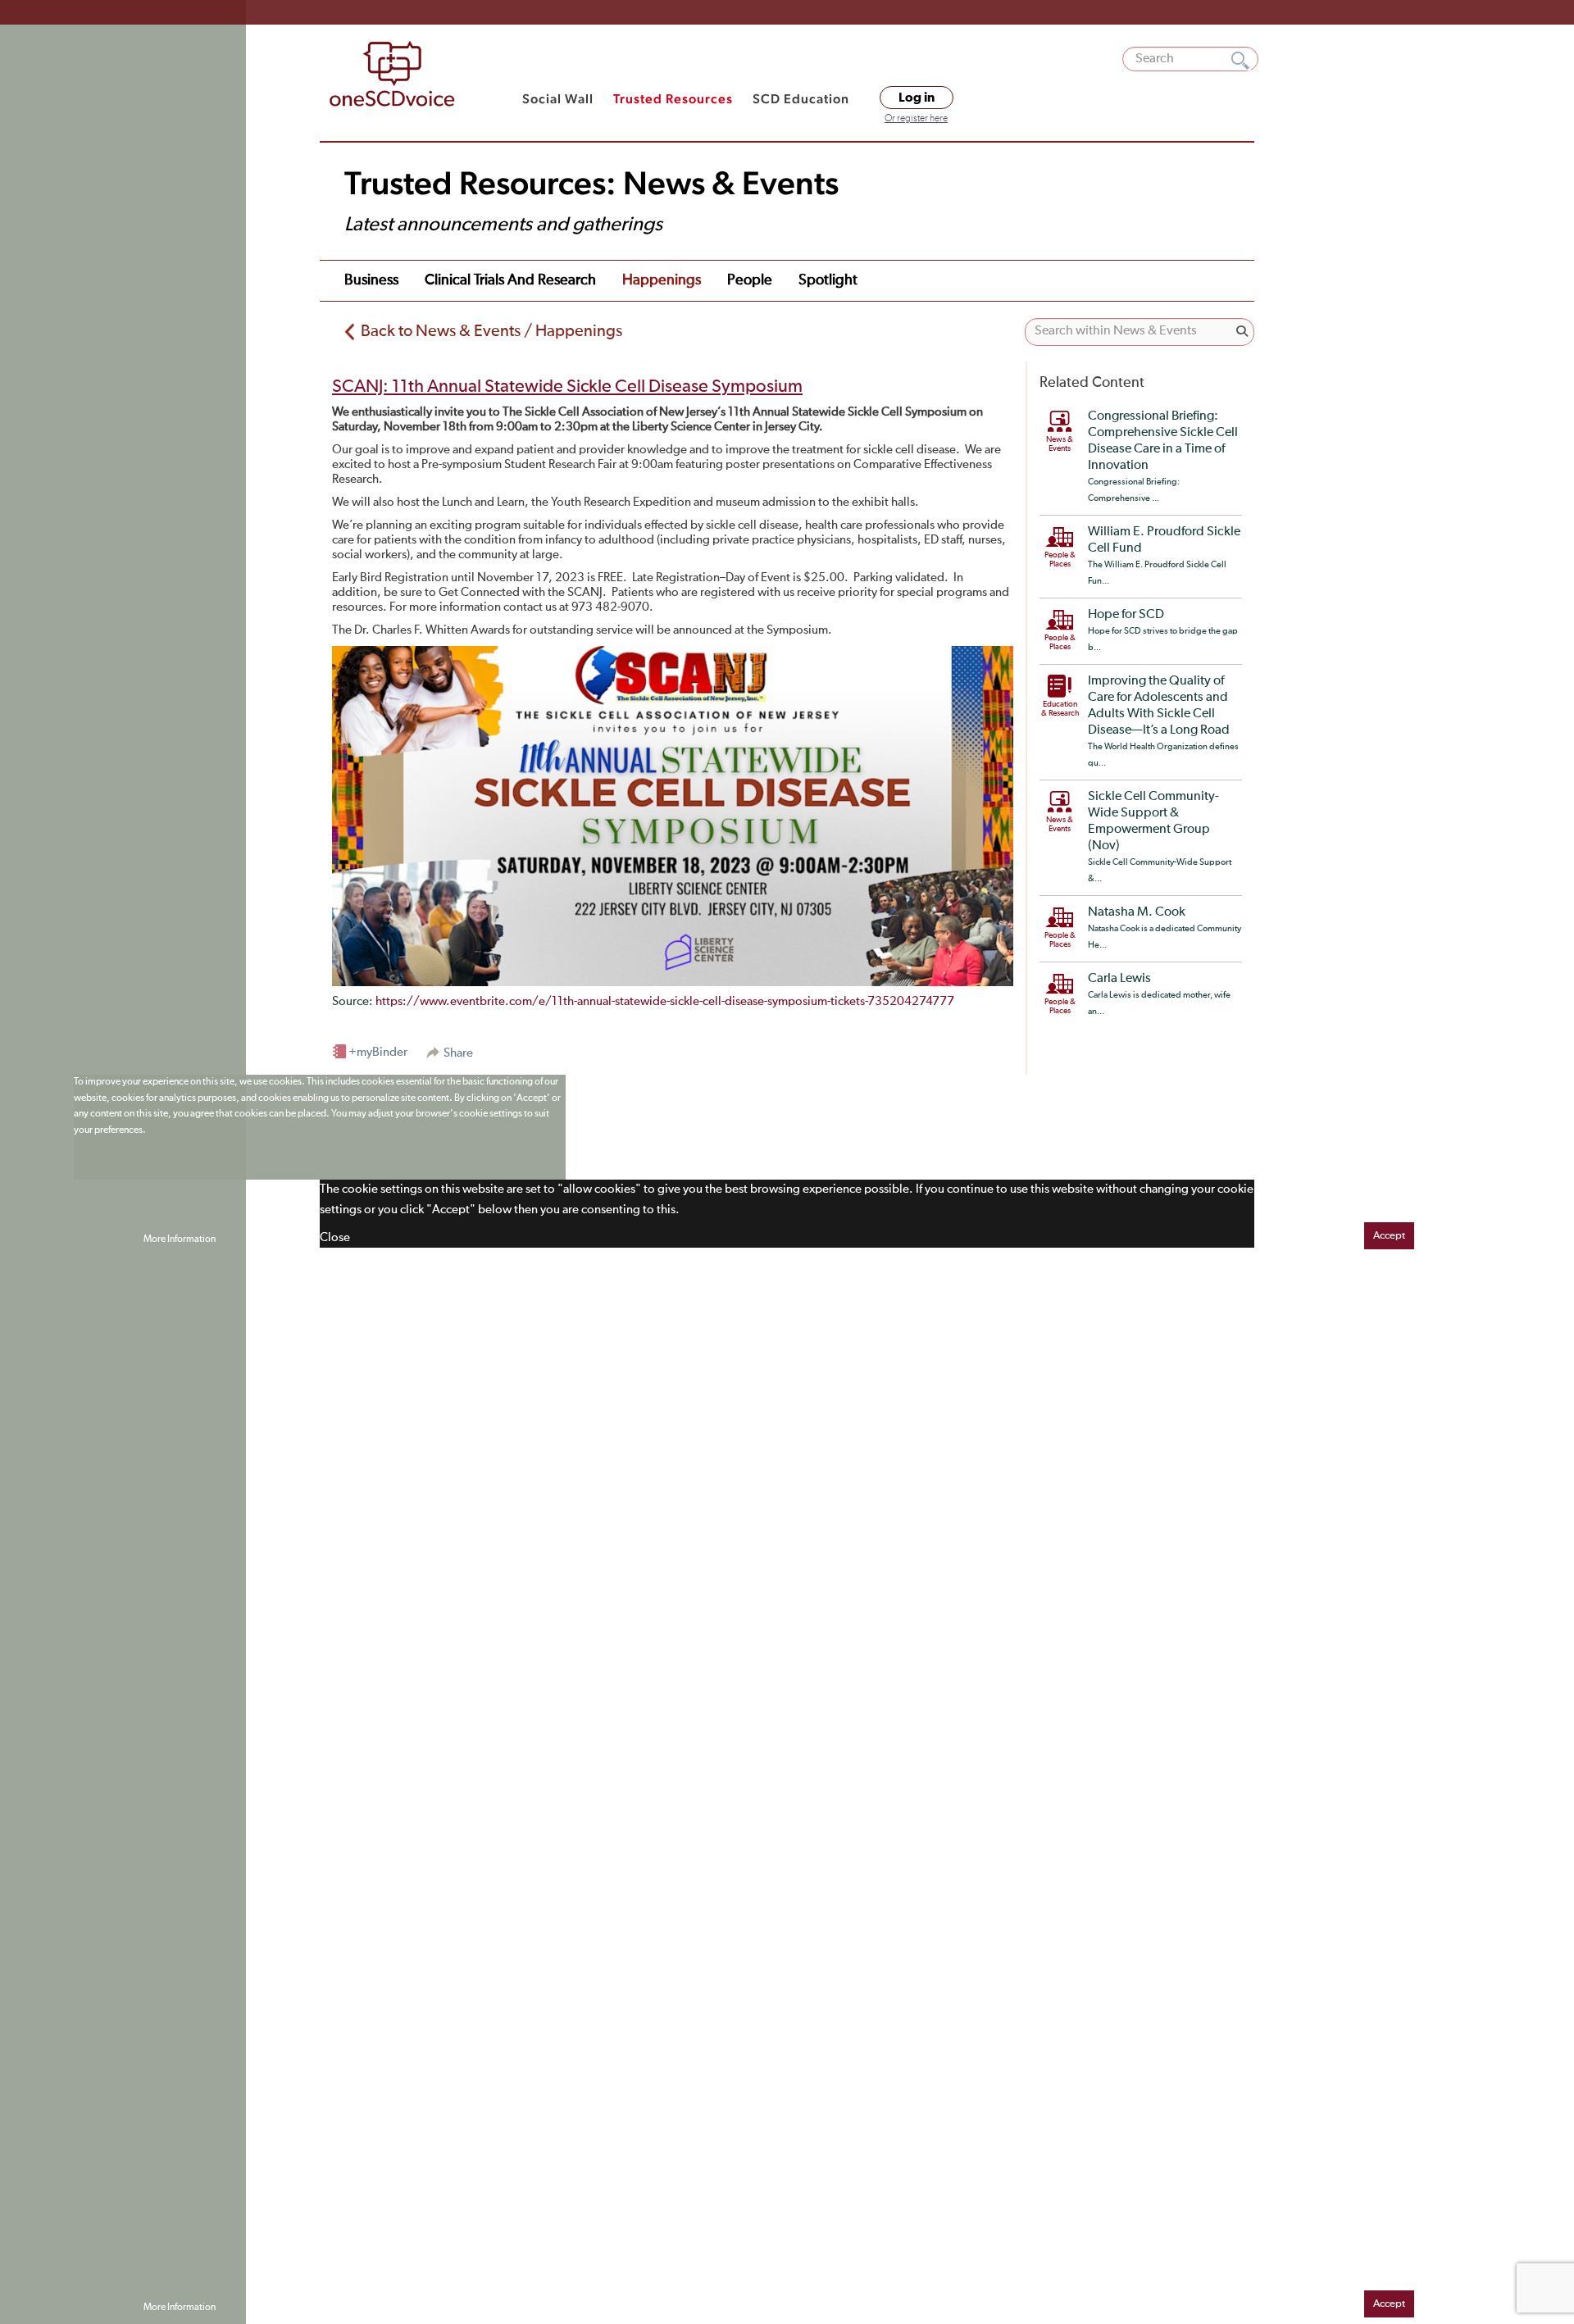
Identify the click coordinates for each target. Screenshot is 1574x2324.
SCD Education (801, 99)
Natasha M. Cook (1137, 912)
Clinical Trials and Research (510, 280)
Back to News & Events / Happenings (491, 331)
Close (335, 1237)
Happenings (662, 280)
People (750, 280)
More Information (180, 1239)
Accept (1389, 1236)
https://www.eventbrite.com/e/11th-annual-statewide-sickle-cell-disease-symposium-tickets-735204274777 (665, 1001)
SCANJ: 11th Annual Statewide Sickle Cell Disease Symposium (567, 387)
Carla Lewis (1119, 979)
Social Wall (558, 99)
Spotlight (828, 280)
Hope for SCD (1126, 615)
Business (371, 280)
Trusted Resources (673, 99)
